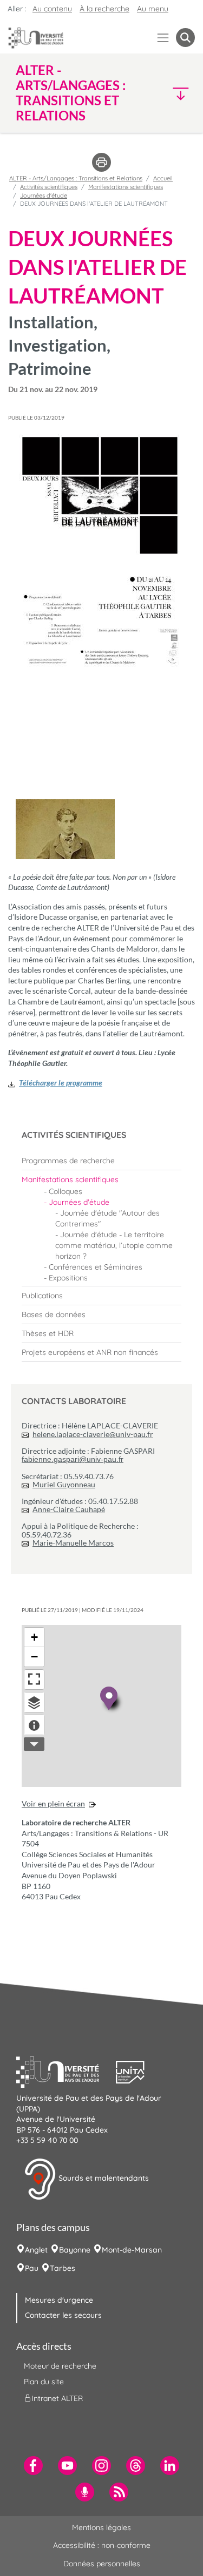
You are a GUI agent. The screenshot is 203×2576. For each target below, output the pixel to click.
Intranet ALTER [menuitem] (57, 2398)
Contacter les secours (63, 2315)
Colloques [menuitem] (66, 1191)
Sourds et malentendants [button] (103, 2178)
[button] (174, 93)
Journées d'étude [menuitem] (79, 1202)
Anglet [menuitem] (36, 2250)
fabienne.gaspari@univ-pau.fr (73, 1459)
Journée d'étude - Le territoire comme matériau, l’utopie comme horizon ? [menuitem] (114, 1245)
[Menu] (163, 38)
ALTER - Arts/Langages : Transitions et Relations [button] (71, 93)
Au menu (153, 9)
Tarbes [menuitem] (63, 2268)
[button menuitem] (185, 38)
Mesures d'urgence (59, 2300)
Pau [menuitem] (32, 2268)
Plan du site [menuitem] (44, 2382)
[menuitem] (101, 1161)
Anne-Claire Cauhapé (69, 1509)
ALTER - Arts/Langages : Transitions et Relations (76, 178)
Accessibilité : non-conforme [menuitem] (102, 2545)
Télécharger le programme (61, 1083)
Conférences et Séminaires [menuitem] (96, 1267)
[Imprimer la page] (101, 161)
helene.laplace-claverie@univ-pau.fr (93, 1434)
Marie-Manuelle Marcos (73, 1543)
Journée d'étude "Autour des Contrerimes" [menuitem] (107, 1218)
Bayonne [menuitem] (75, 2250)
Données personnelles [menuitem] (102, 2564)
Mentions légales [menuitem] (101, 2527)
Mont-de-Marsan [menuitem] (132, 2250)
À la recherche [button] (104, 9)
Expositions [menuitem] (68, 1278)
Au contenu (52, 9)
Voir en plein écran (53, 1803)
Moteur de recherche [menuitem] (60, 2366)
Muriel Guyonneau (64, 1484)
